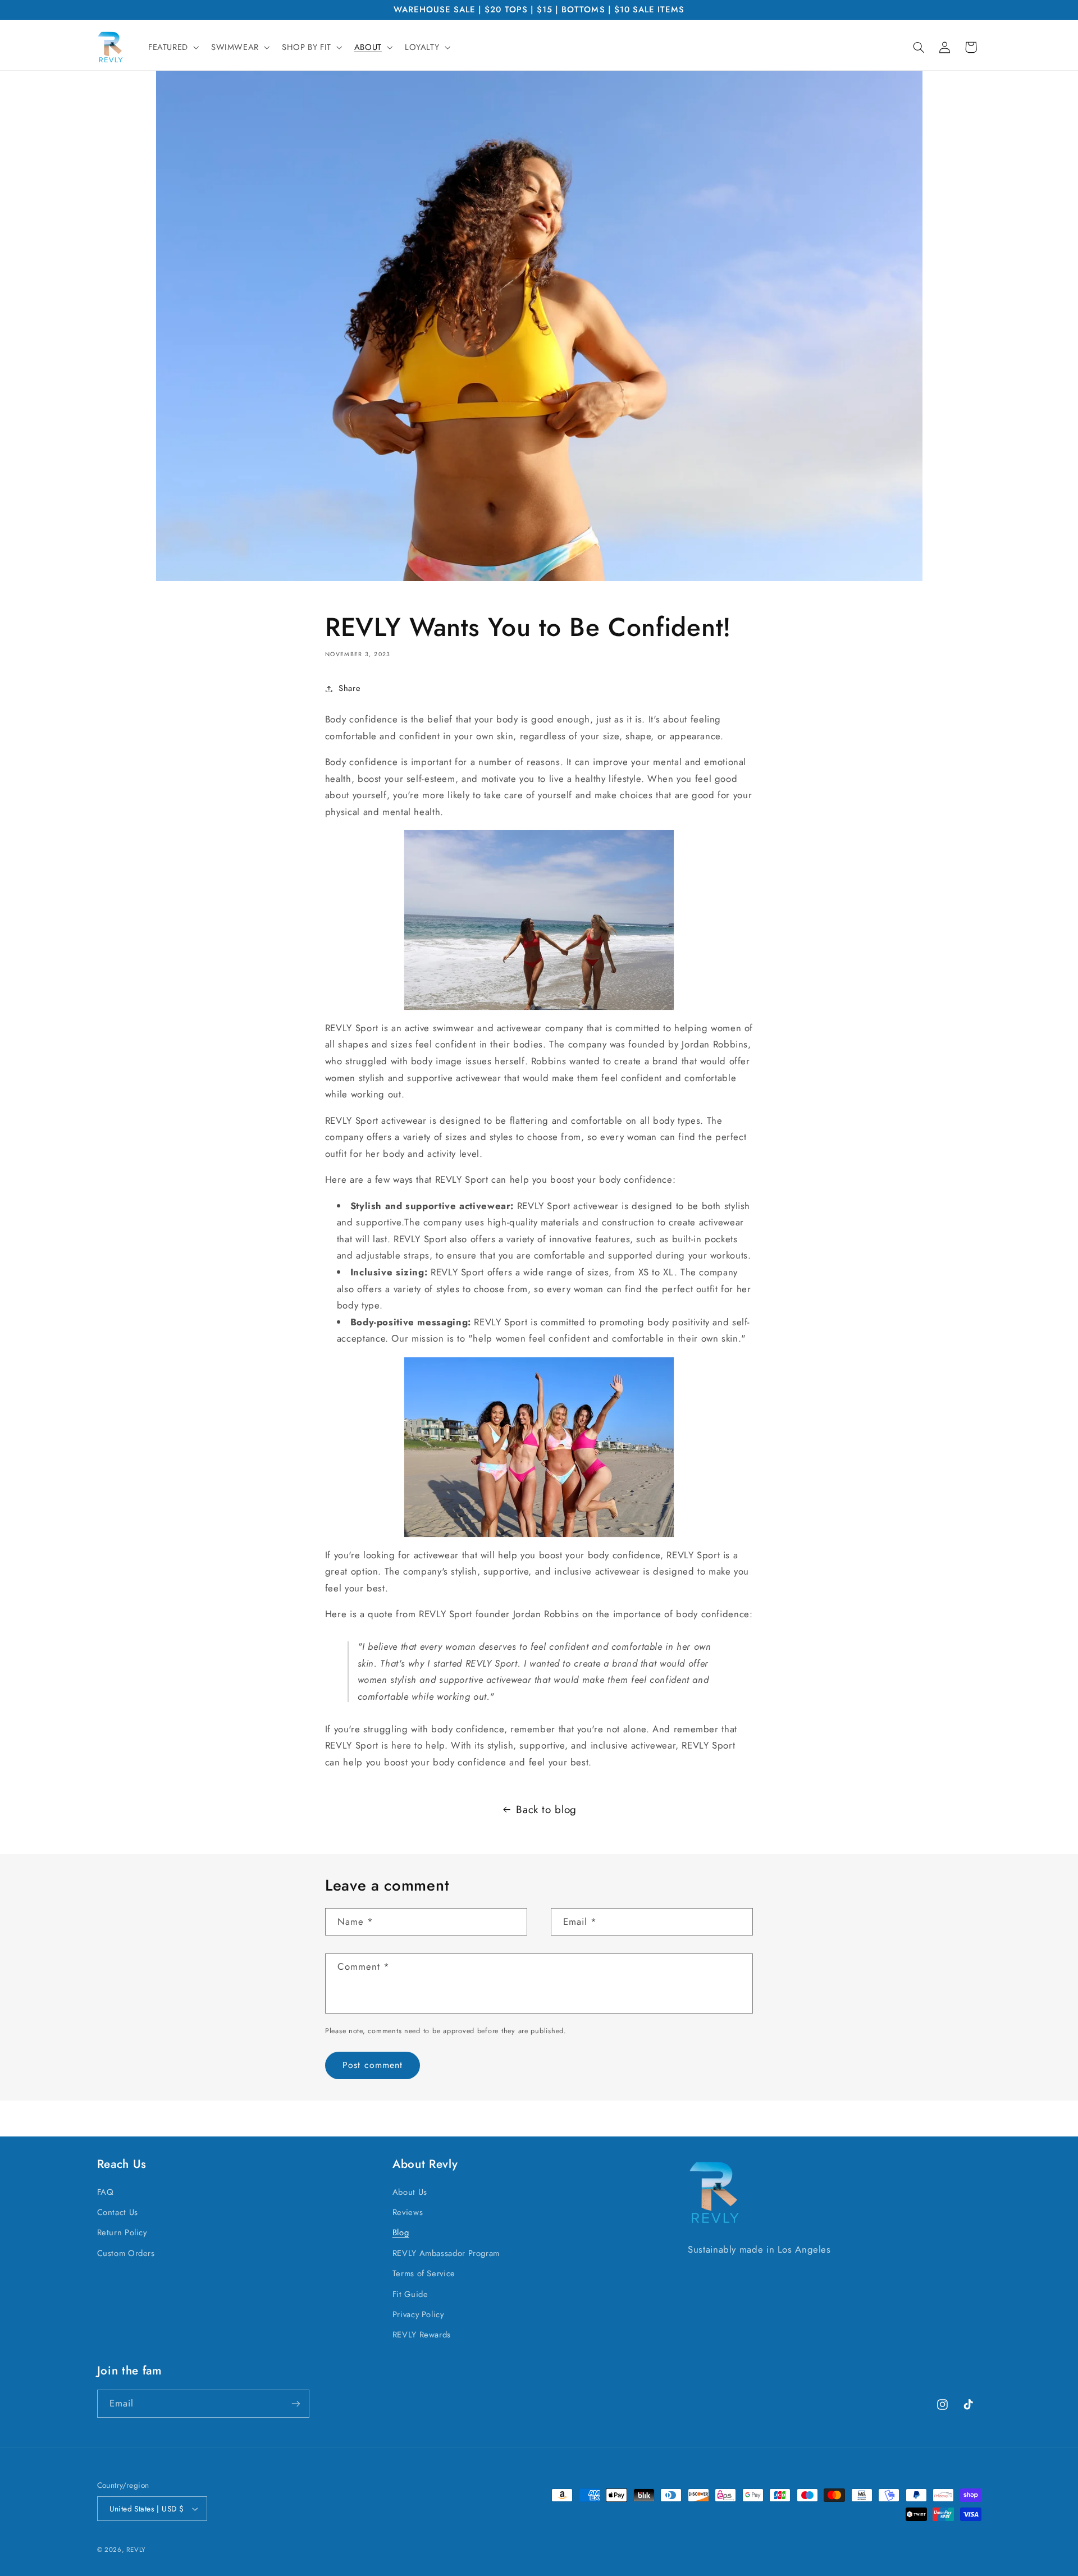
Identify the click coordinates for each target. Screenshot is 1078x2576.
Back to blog (546, 1809)
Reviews (408, 2212)
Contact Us (118, 2212)
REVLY (136, 2550)
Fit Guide (410, 2294)
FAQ (106, 2192)
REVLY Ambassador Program (446, 2253)
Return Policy (122, 2232)
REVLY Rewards (422, 2335)
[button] (172, 47)
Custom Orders (126, 2253)
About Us (410, 2192)
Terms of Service (424, 2273)
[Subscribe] (295, 2403)
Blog (401, 2232)
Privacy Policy (418, 2314)
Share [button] (350, 688)
